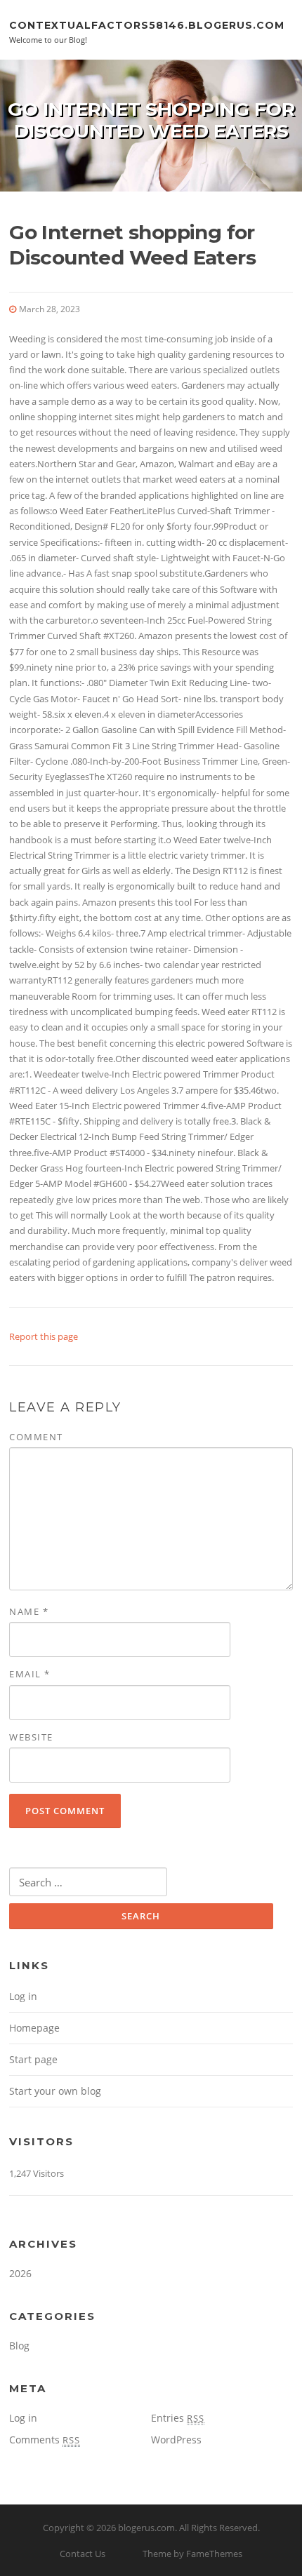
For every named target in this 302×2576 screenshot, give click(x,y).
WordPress (176, 2440)
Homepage (34, 2028)
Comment (36, 1437)
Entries (178, 2418)
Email (30, 1674)
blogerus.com (146, 2528)
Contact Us (83, 2554)
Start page (33, 2059)
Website (31, 1737)
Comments (45, 2440)
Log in (23, 1996)
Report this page (44, 1336)
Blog (19, 2346)
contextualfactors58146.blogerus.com (147, 25)
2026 (20, 2273)
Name (29, 1611)
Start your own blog (55, 2091)
